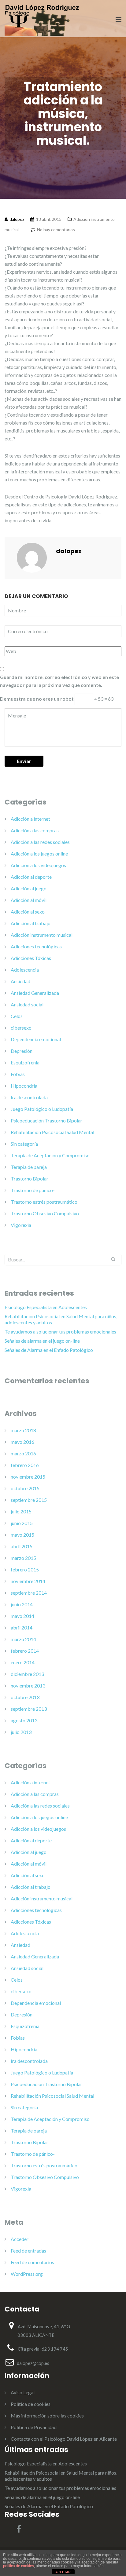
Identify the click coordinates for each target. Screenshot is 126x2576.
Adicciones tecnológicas (36, 946)
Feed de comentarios (32, 2262)
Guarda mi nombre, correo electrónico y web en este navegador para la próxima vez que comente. (59, 681)
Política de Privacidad (34, 2427)
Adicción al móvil (29, 900)
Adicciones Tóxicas (31, 958)
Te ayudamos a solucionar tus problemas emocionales (60, 1332)
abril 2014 (22, 1627)
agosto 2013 (24, 1720)
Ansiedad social (27, 1004)
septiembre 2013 (29, 1709)
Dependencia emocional (36, 1039)
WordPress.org (27, 2274)
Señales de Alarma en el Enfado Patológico (49, 1350)
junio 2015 (22, 1523)
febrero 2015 (25, 1569)
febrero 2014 (25, 1651)
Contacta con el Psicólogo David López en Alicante (64, 2439)
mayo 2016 (22, 1442)
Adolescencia (25, 970)
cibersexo (21, 1028)
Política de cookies (31, 2404)
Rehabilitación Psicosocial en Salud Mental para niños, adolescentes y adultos (61, 1319)
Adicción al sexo (28, 912)
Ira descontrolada (29, 1097)
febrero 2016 (25, 1465)
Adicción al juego (29, 888)
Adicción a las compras (35, 830)
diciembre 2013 (27, 1674)
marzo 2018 (23, 1430)
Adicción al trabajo (31, 923)
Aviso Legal (23, 2392)
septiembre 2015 (29, 1500)
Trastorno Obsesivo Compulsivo (45, 1213)
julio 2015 (21, 1511)
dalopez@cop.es (33, 2363)
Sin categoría (24, 1144)
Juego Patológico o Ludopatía (42, 1109)
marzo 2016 (23, 1453)
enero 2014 (23, 1662)
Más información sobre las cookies (47, 2415)
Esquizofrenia (25, 1062)
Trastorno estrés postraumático (44, 1202)
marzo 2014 (23, 1639)
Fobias (18, 1074)
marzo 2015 (23, 1558)
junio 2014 (22, 1604)
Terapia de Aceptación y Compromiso (50, 1155)
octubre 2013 (25, 1697)
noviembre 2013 (28, 1686)
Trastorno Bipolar (30, 1179)
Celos (17, 1016)
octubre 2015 (25, 1488)
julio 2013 (21, 1732)
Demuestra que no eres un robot (37, 699)
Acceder (20, 2239)
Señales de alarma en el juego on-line (42, 1341)
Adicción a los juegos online (39, 854)
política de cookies (19, 2566)
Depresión (22, 1051)
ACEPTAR (63, 2572)
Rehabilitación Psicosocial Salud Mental (52, 1132)
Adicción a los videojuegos (38, 865)
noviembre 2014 (28, 1581)
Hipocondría (24, 1086)
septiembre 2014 (29, 1593)
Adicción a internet (30, 819)
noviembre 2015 (28, 1477)
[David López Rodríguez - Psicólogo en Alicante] (42, 19)
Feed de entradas (28, 2251)
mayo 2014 (22, 1616)
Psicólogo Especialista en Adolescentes (46, 1307)
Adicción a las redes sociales (40, 842)
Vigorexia (21, 1225)
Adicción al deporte (31, 877)
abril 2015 (22, 1546)
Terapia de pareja (29, 1167)
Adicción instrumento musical (42, 935)
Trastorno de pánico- (33, 1190)
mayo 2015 (22, 1535)
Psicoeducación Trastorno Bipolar (46, 1120)
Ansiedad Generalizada (35, 993)
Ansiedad (20, 981)
